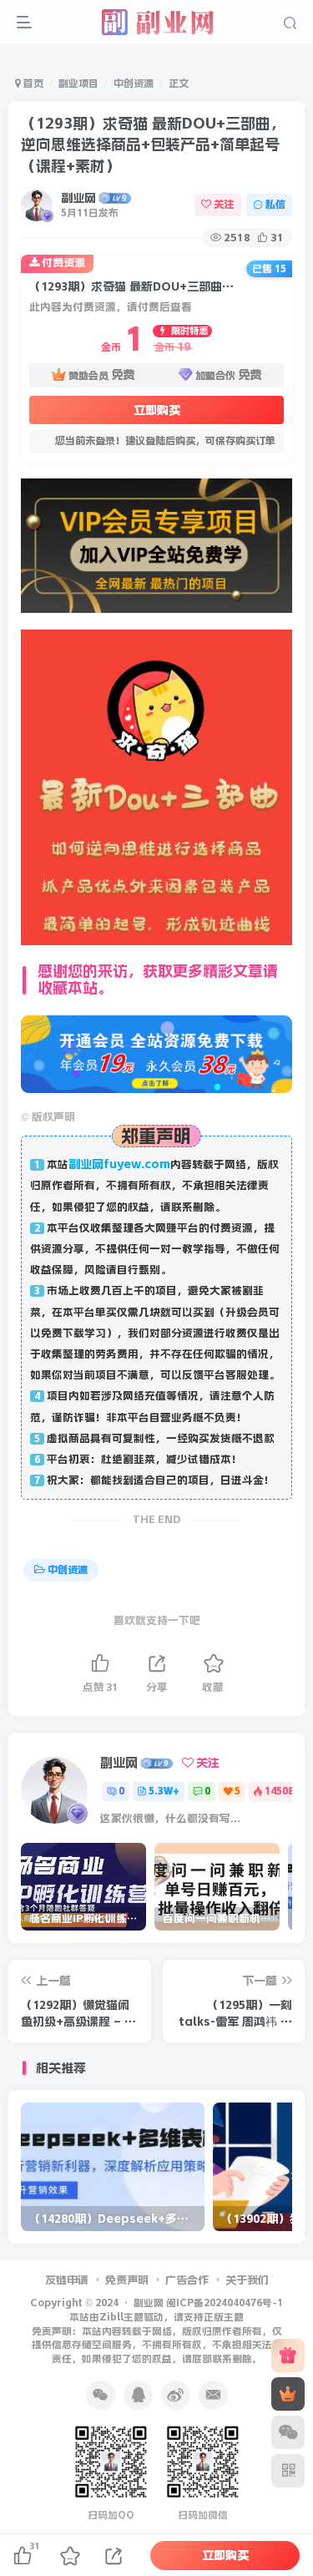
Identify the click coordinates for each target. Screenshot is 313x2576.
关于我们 (247, 2280)
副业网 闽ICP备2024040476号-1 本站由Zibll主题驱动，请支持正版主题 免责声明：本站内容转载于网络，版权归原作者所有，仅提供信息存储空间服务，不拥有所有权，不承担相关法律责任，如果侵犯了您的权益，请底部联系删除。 (158, 2331)
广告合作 (187, 2280)
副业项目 (78, 84)
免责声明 (127, 2280)
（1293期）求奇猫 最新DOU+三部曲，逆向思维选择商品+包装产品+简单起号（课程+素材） (153, 144)
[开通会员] (288, 2394)
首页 (32, 84)
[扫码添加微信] (288, 2432)
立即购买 (157, 410)
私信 (275, 205)
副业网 (78, 198)
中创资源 (134, 84)
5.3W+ (164, 1791)
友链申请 (67, 2280)
